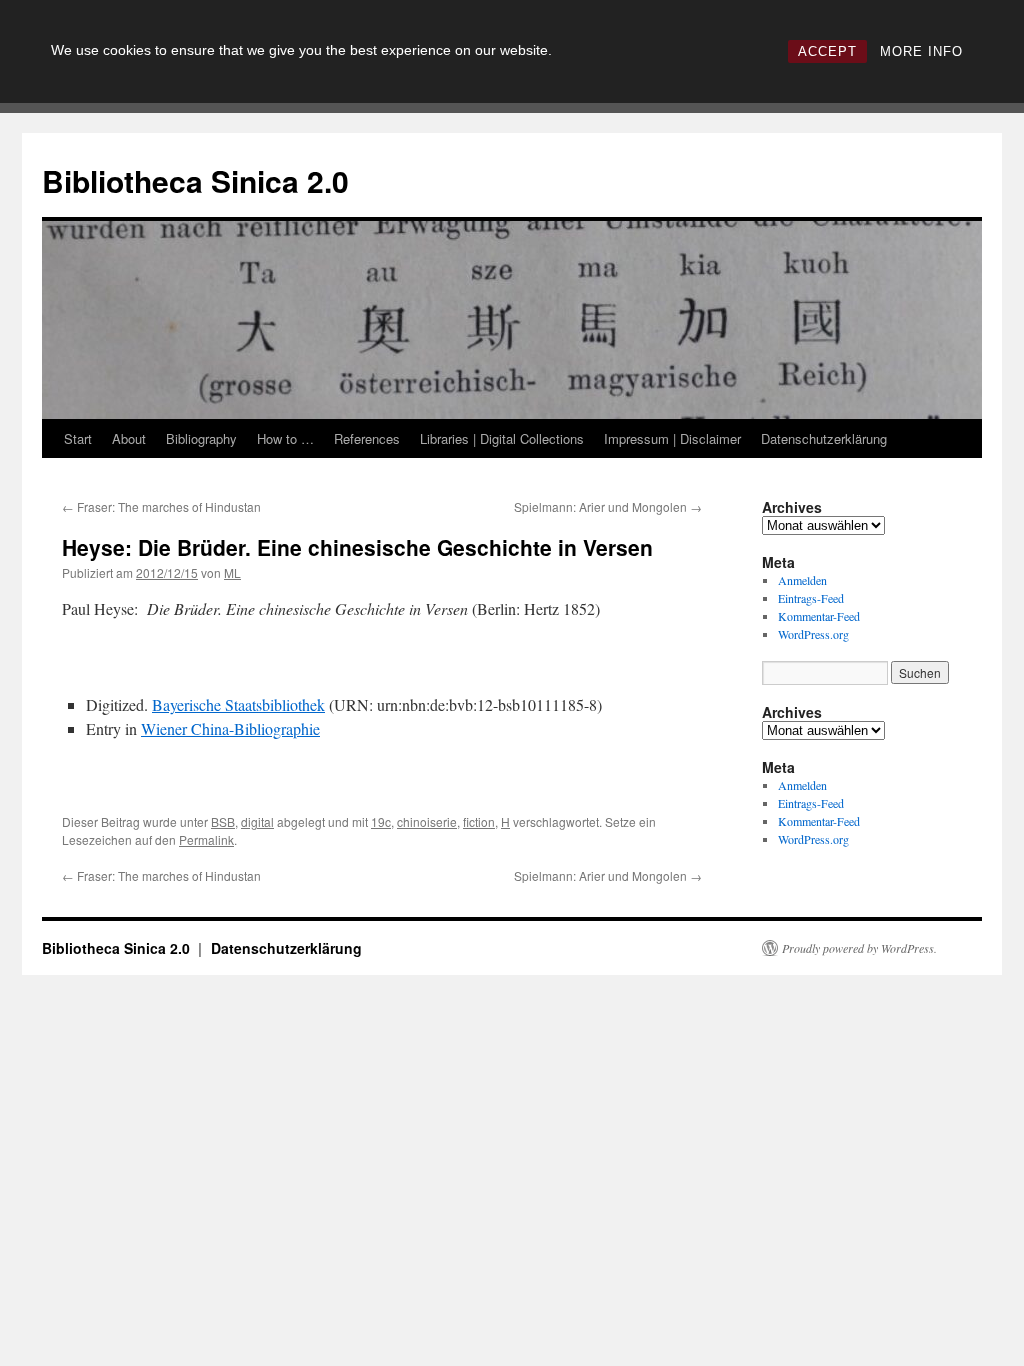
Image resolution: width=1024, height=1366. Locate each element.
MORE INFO (921, 51)
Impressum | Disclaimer (672, 438)
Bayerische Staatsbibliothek (238, 704)
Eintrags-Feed (811, 598)
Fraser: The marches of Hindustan (161, 506)
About (129, 438)
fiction (479, 821)
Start (78, 438)
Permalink (206, 839)
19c (381, 821)
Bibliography (201, 438)
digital (257, 821)
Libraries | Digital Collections (502, 438)
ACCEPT (827, 51)
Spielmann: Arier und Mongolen (608, 506)
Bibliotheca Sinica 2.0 (195, 180)
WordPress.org (813, 634)
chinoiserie (427, 821)
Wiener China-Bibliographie (230, 728)
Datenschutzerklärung (824, 438)
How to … (285, 438)
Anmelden (802, 580)
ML (232, 572)
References (367, 438)
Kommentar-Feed (819, 616)
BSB (223, 821)
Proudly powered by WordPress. (859, 948)
